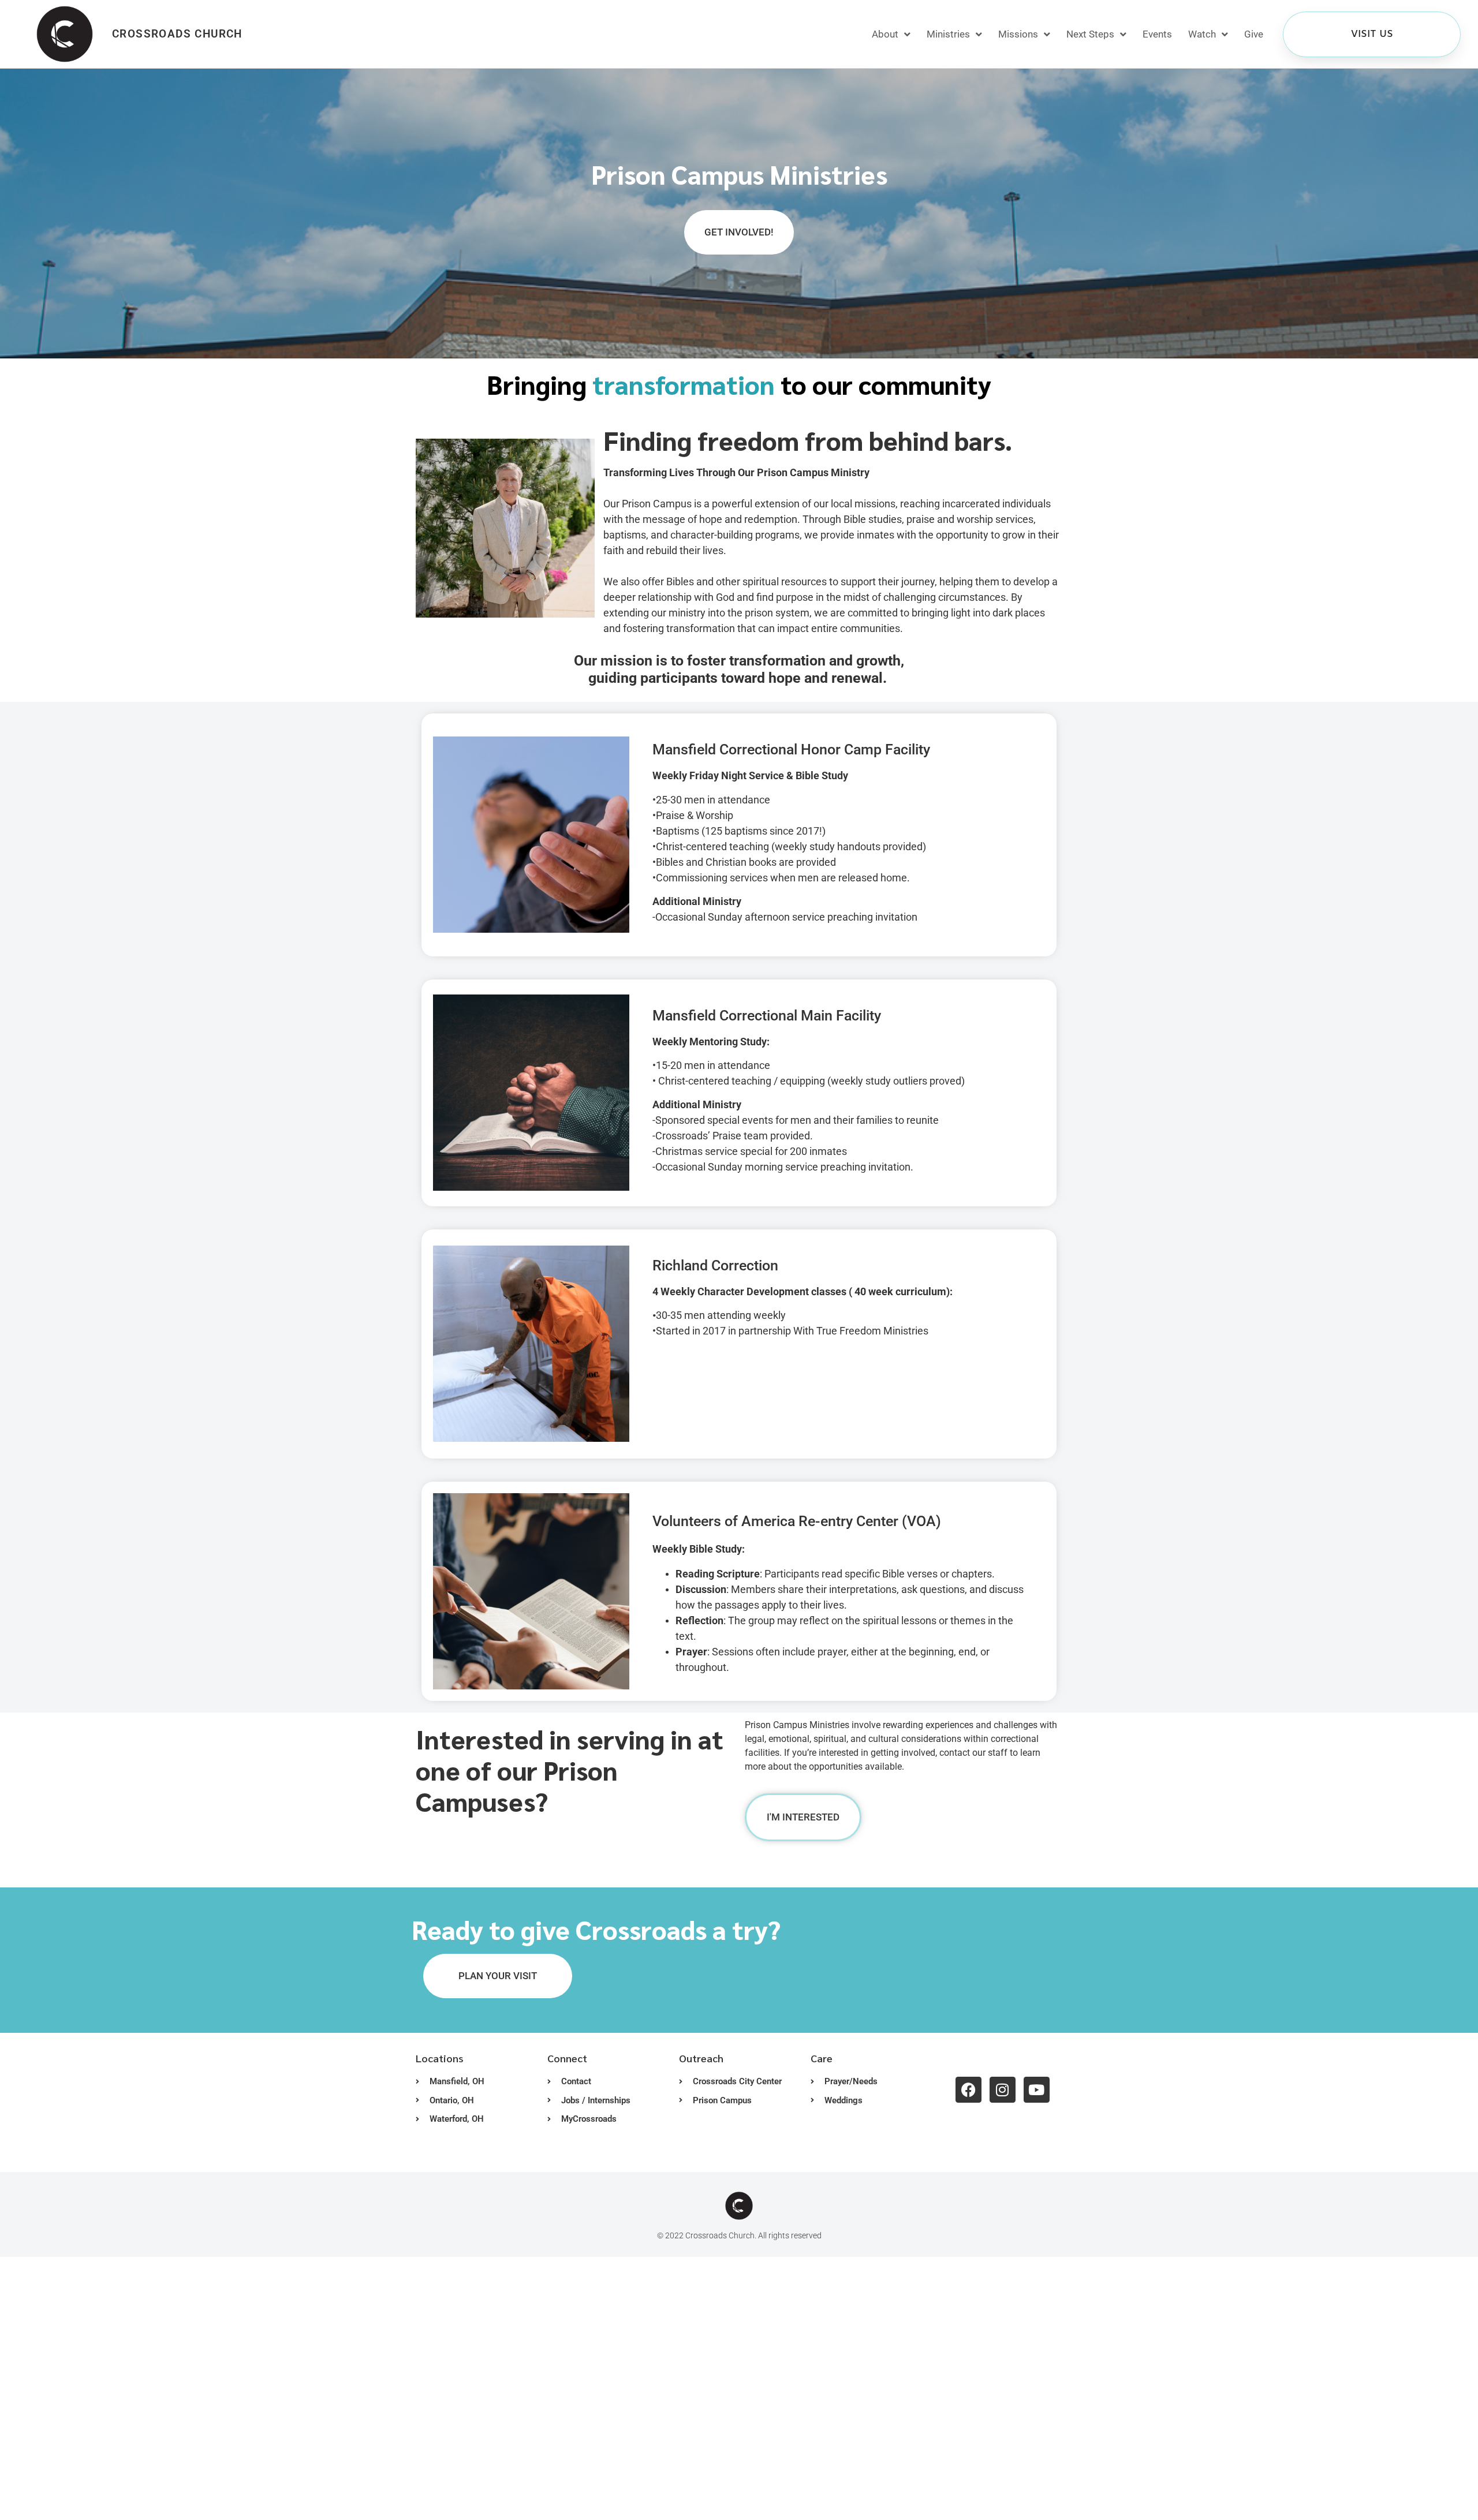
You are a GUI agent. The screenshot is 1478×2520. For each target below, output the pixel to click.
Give (1254, 34)
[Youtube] (1037, 2090)
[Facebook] (968, 2090)
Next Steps (1090, 34)
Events (1157, 34)
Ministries (948, 34)
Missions (1018, 34)
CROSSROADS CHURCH (177, 34)
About (885, 34)
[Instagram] (1003, 2090)
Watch (1202, 34)
